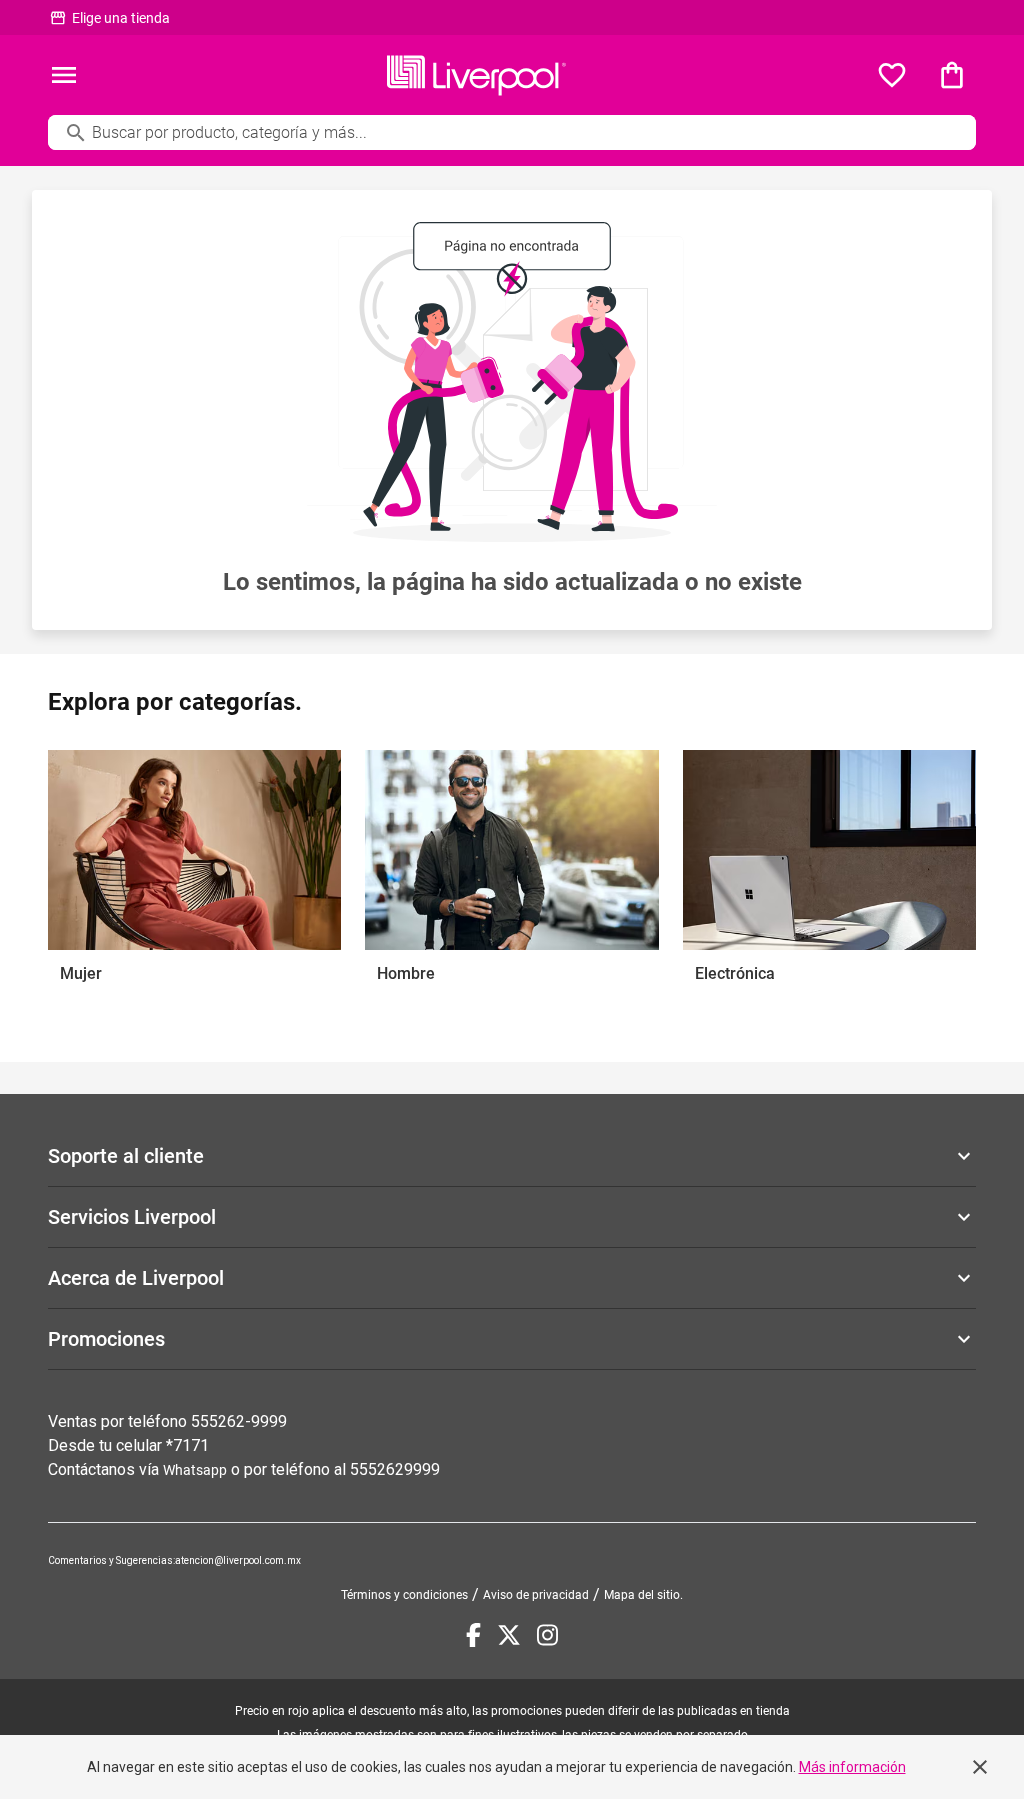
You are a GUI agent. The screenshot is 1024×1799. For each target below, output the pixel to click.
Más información (852, 1767)
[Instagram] (547, 1635)
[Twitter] (509, 1635)
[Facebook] (473, 1635)
